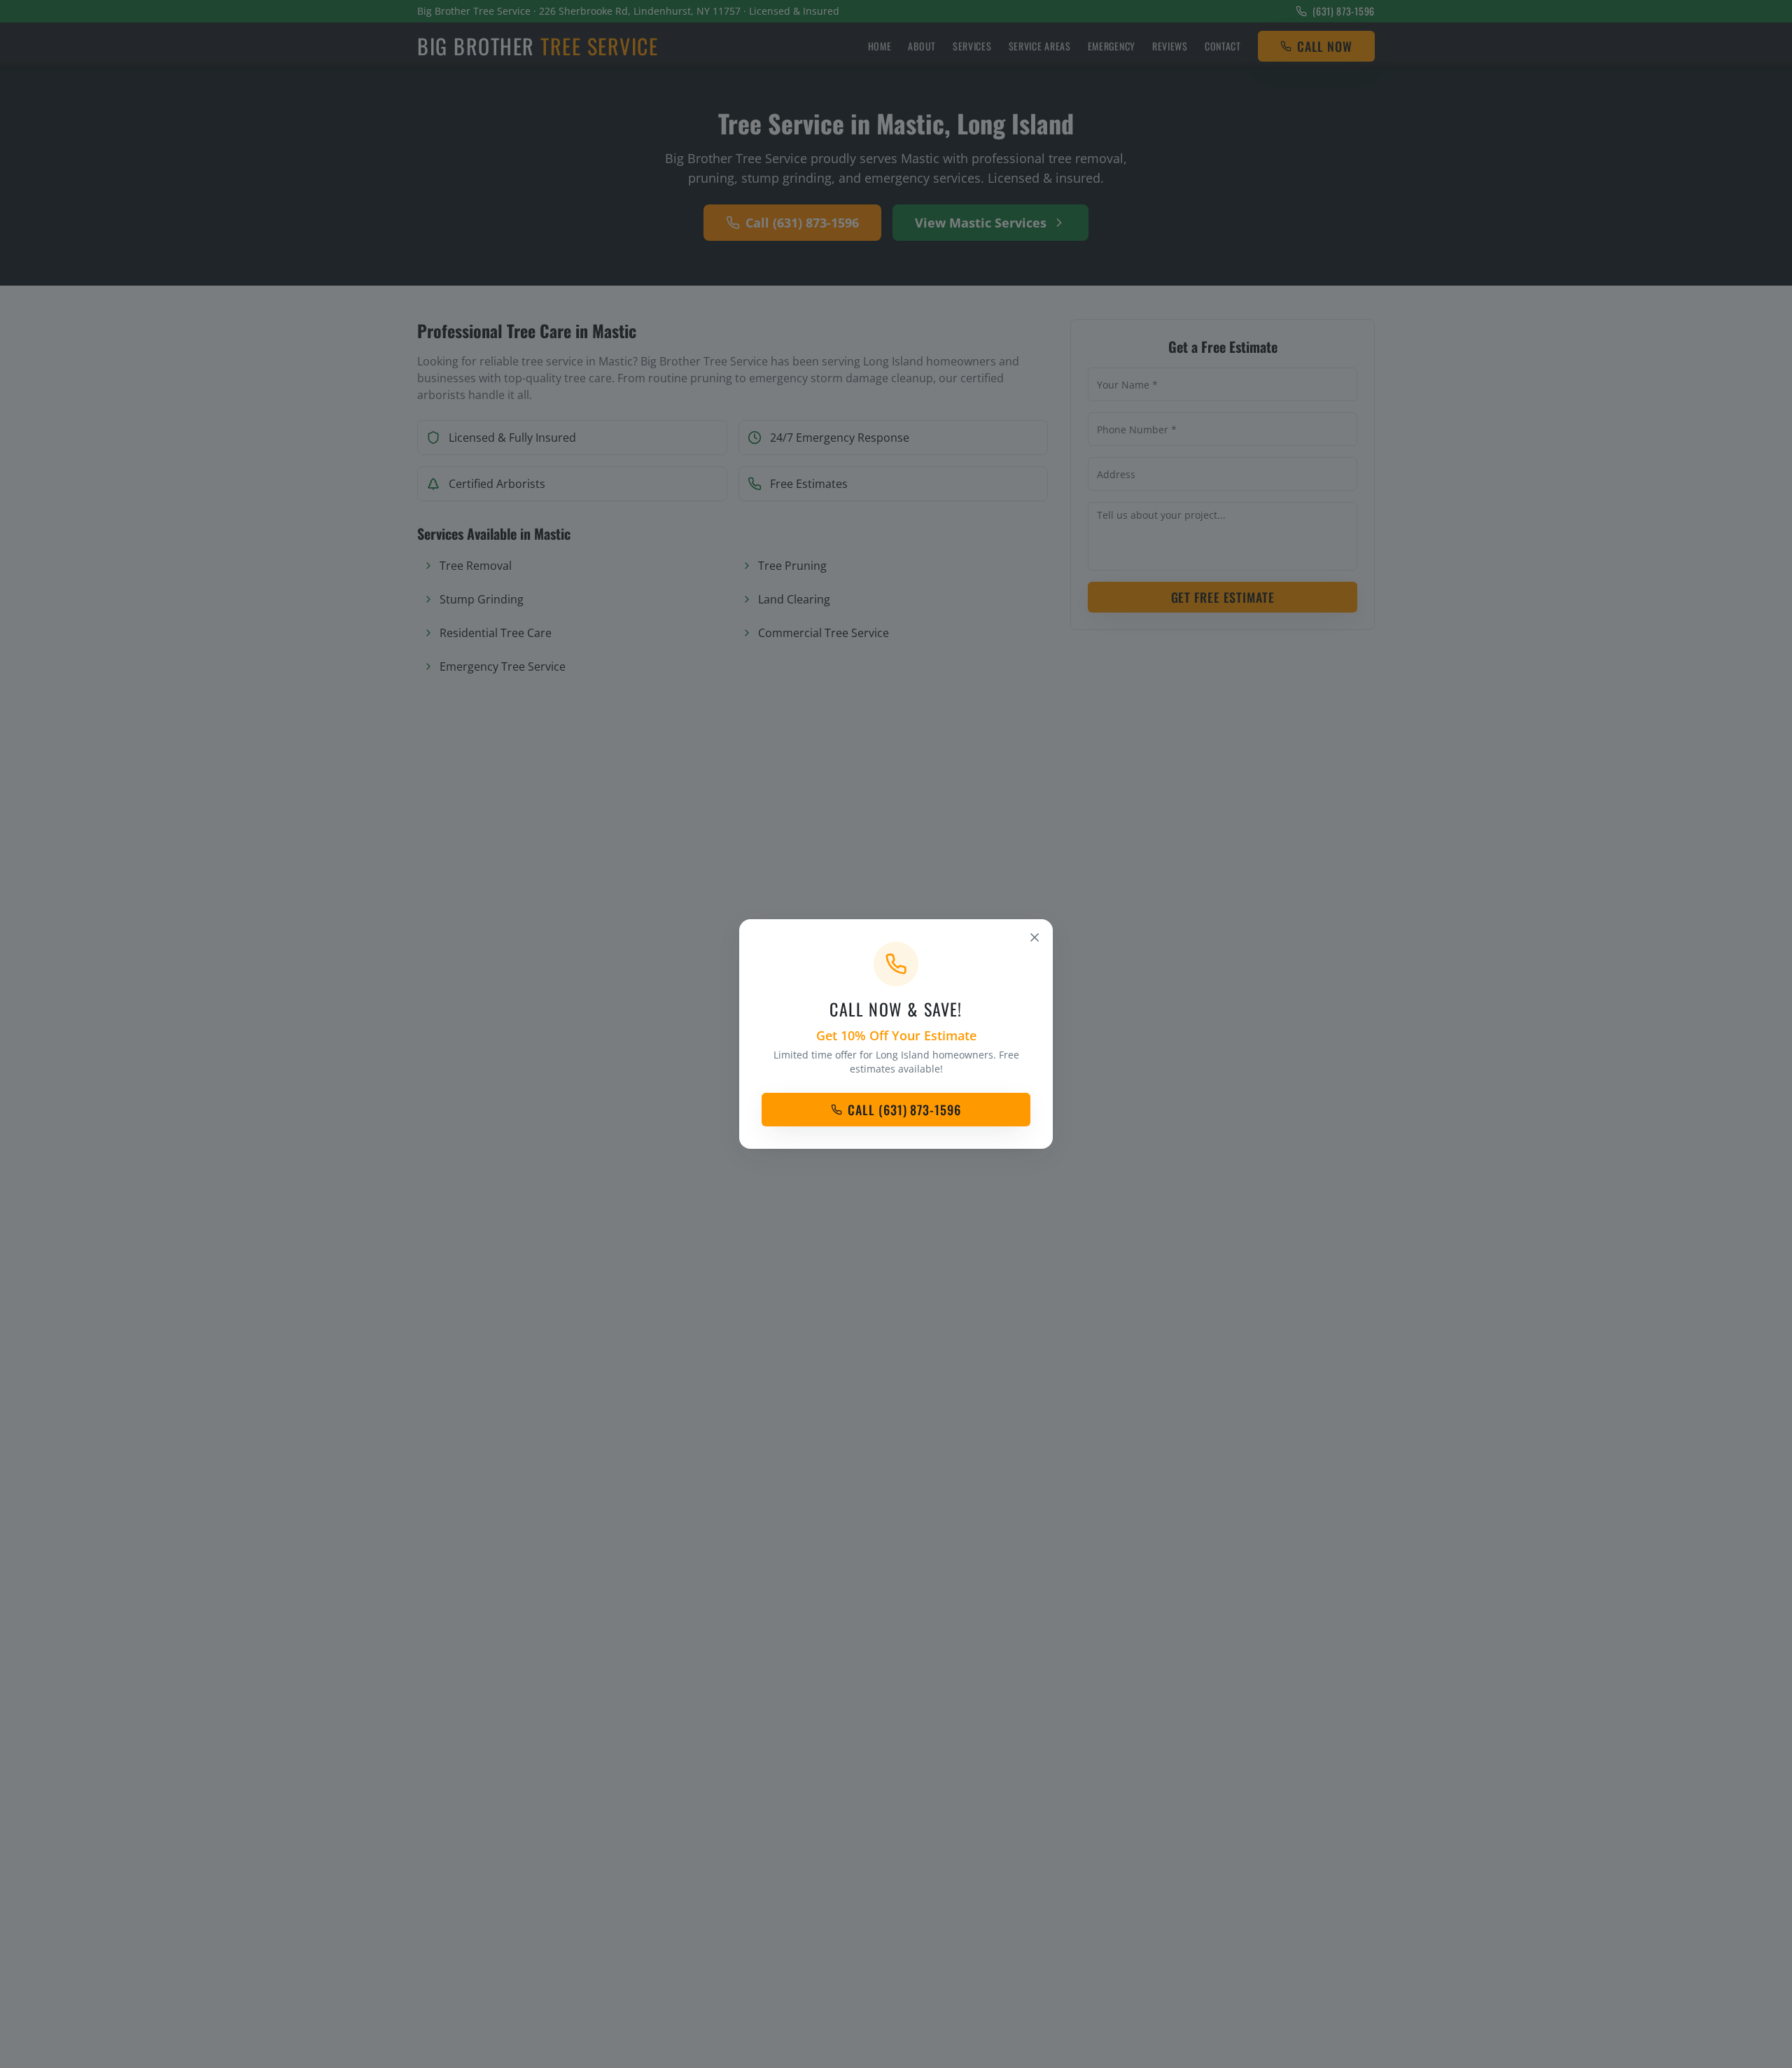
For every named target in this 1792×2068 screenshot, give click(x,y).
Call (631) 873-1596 (904, 1110)
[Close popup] (1035, 937)
